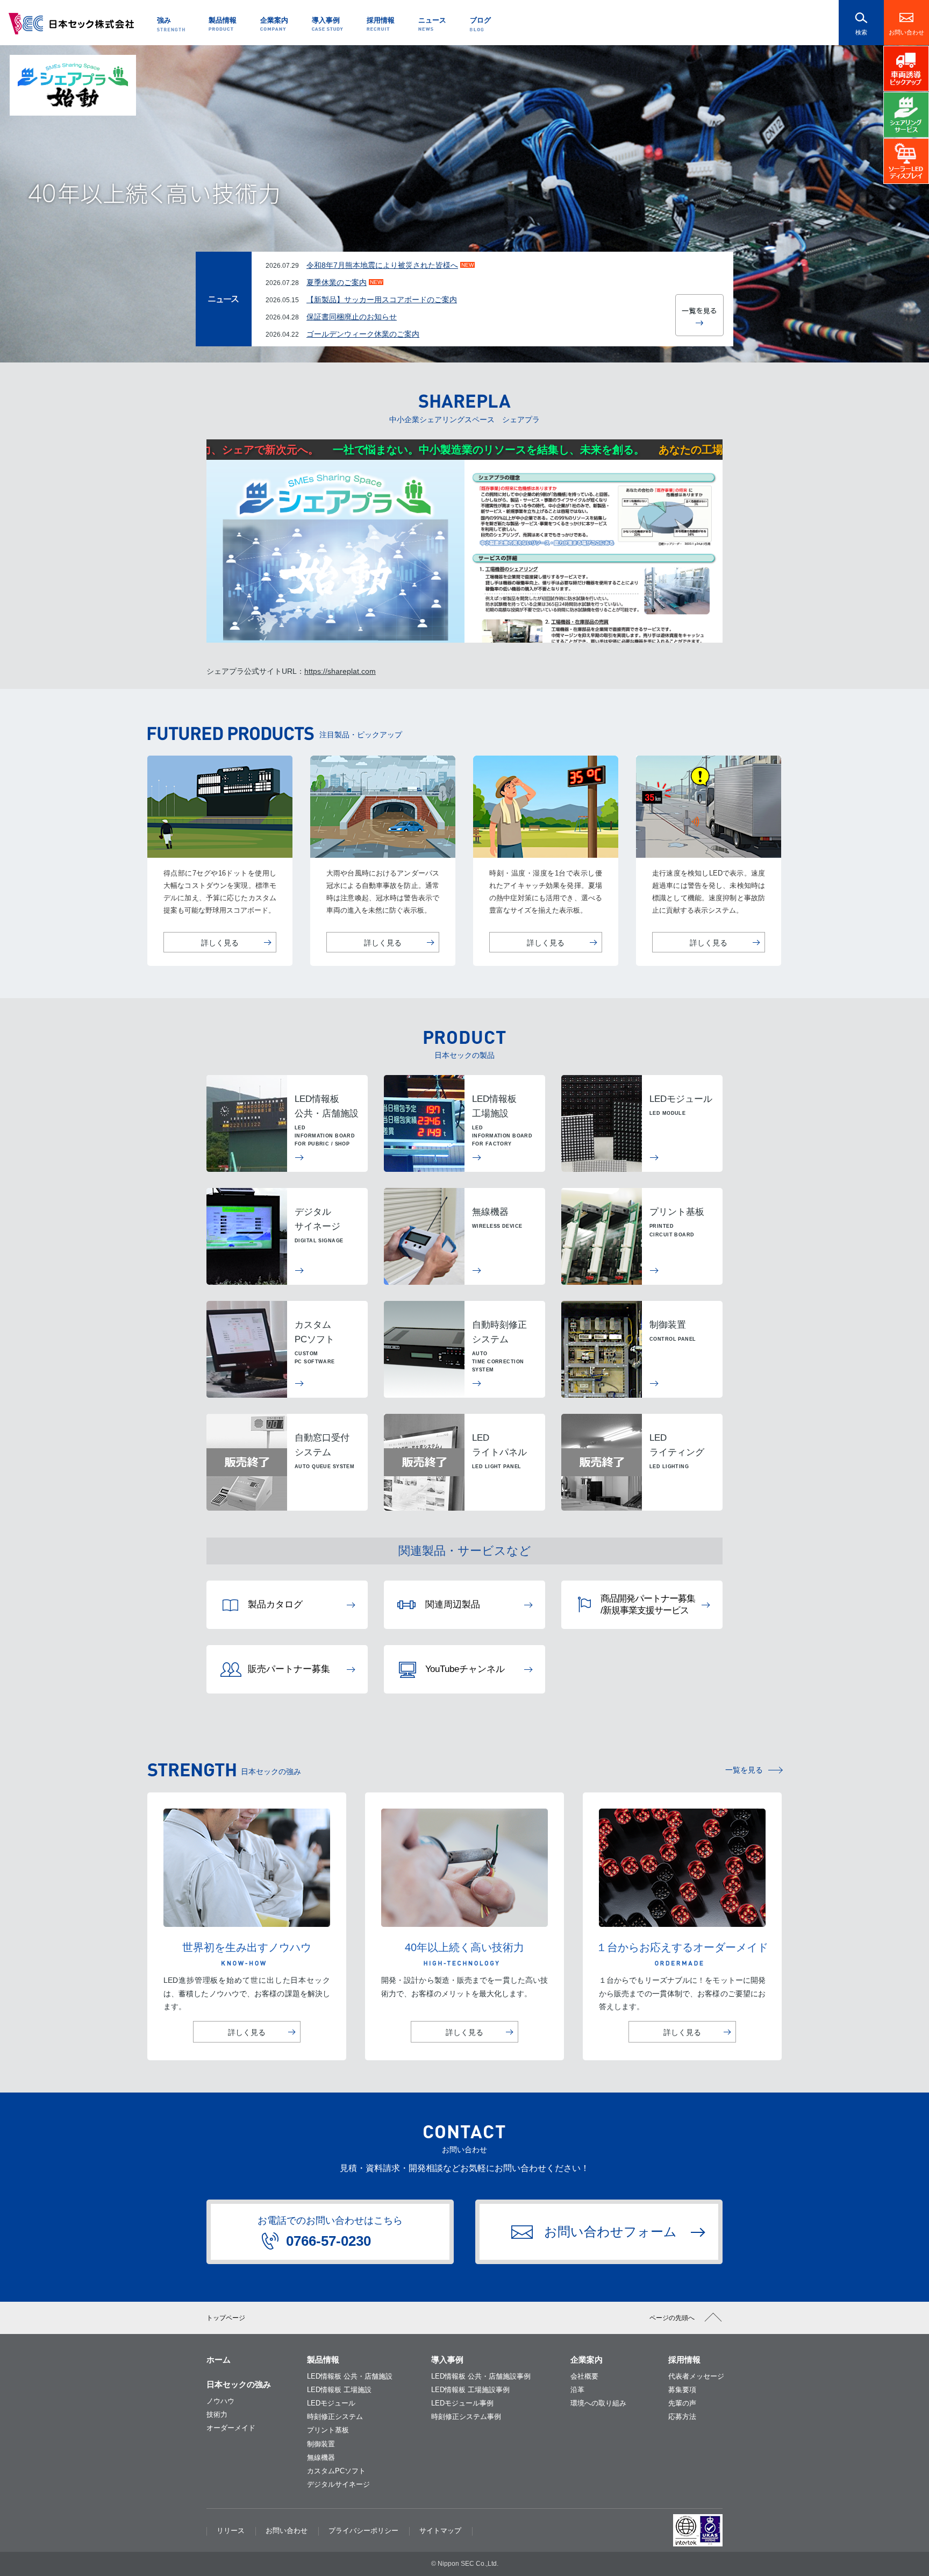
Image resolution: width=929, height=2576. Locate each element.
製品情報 (323, 2360)
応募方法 (682, 2417)
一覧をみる (699, 315)
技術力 (217, 2414)
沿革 (577, 2390)
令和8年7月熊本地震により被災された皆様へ (382, 265)
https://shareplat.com (340, 671)
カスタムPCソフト (336, 2471)
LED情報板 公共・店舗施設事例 (481, 2376)
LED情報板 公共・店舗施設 (350, 2376)
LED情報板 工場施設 (339, 2390)
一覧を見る (744, 1770)
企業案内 (587, 2360)
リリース (231, 2531)
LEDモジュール (331, 2403)
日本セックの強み (239, 2384)
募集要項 (682, 2390)
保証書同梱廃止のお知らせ (352, 317)
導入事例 (447, 2360)
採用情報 (684, 2360)
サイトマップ (440, 2531)
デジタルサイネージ (338, 2484)
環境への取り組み (598, 2403)
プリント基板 (328, 2430)
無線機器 (321, 2457)
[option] (464, 204)
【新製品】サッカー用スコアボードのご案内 (382, 300)
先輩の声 (682, 2403)
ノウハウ (220, 2401)
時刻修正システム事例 (466, 2417)
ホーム (219, 2360)
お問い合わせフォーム (610, 2232)
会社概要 (584, 2376)
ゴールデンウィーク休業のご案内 (363, 334)
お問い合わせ (906, 32)
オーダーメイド (231, 2428)
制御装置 (321, 2444)
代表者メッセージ (696, 2376)
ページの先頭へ (672, 2318)
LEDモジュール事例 (462, 2403)
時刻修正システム (335, 2417)
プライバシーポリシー (363, 2531)
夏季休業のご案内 (337, 282)
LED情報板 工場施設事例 (470, 2390)
